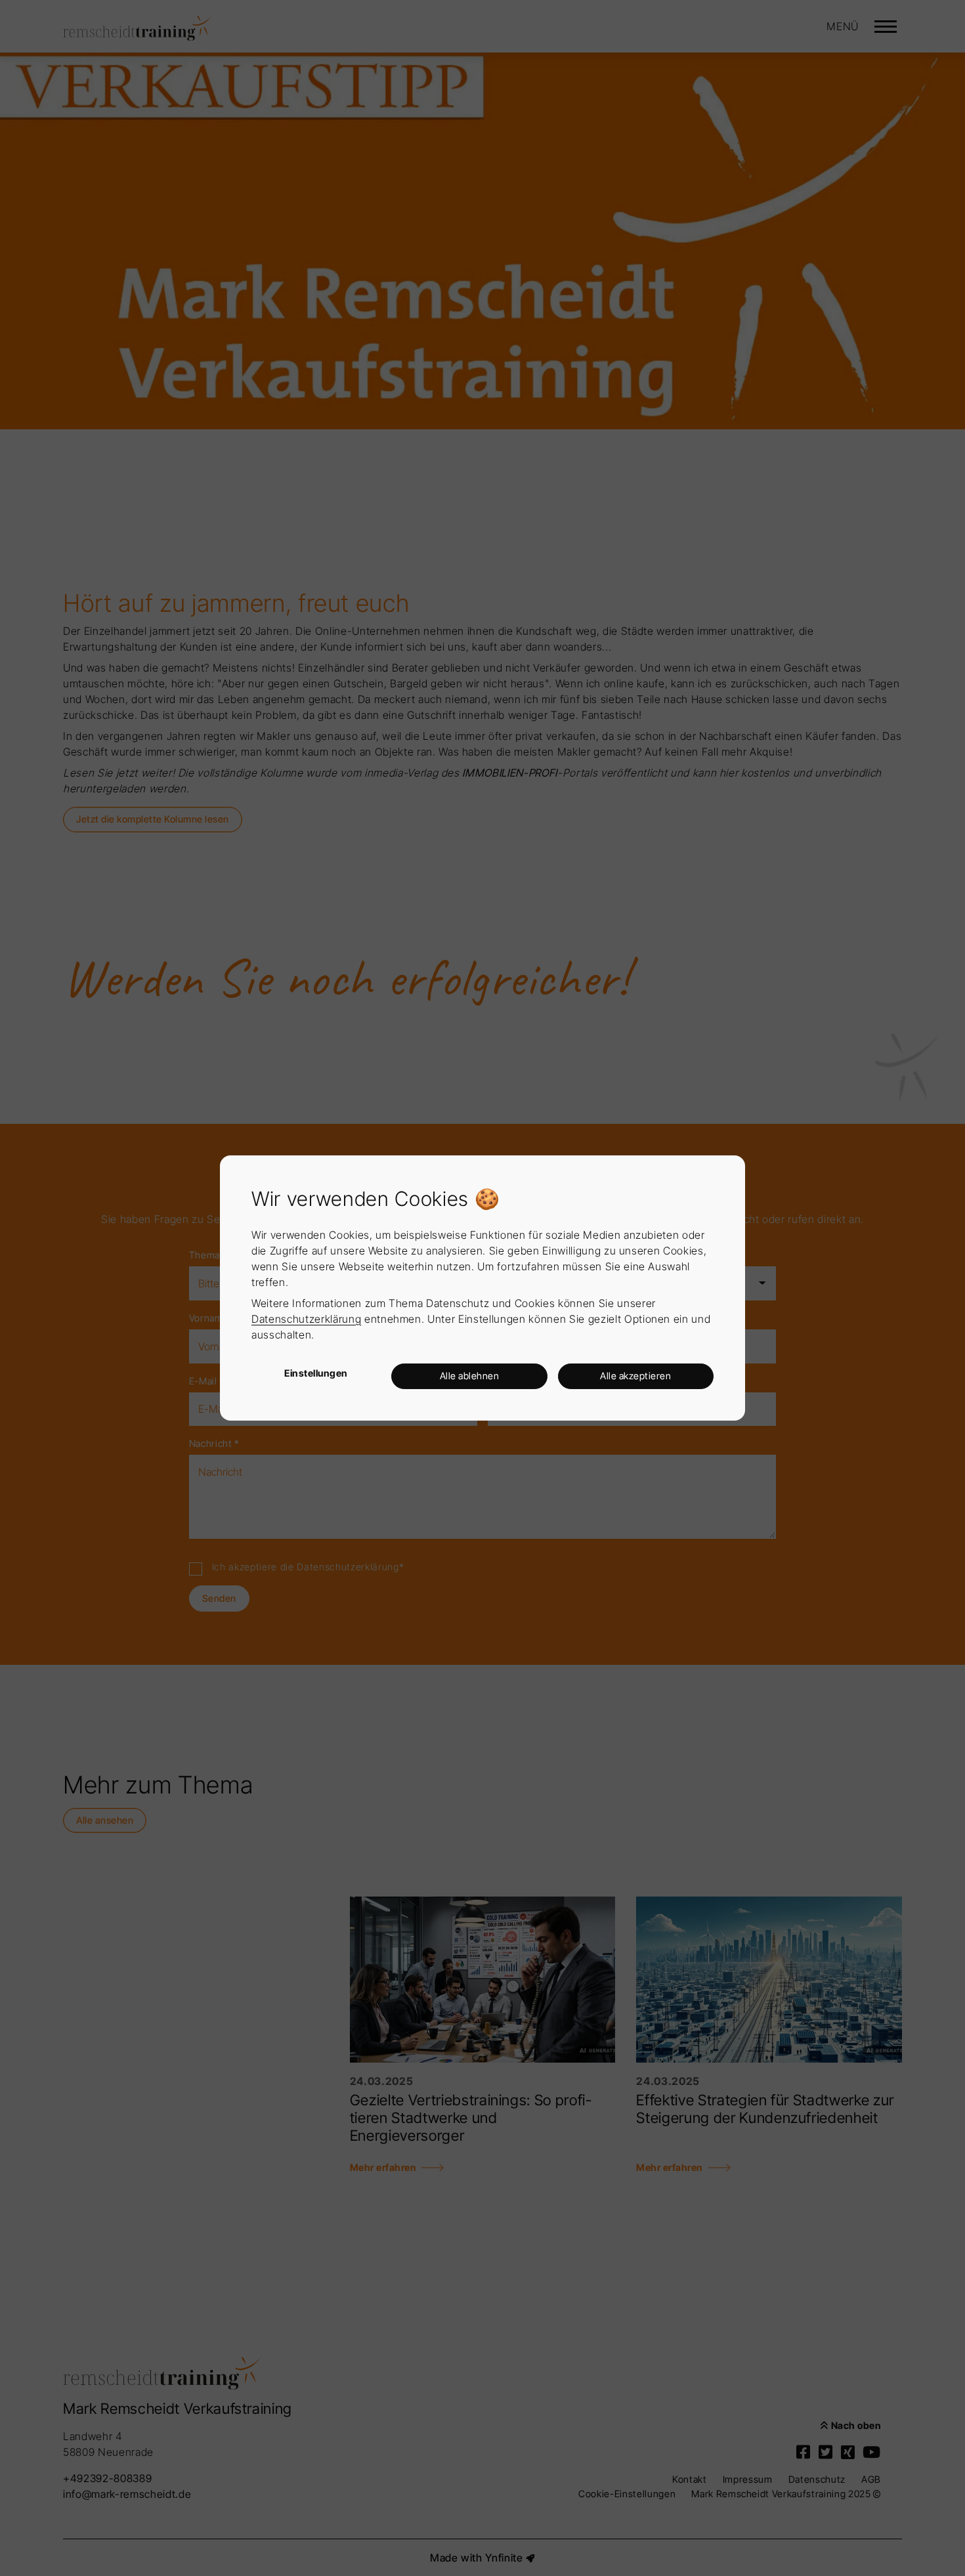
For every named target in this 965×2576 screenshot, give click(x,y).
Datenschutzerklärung (306, 1319)
